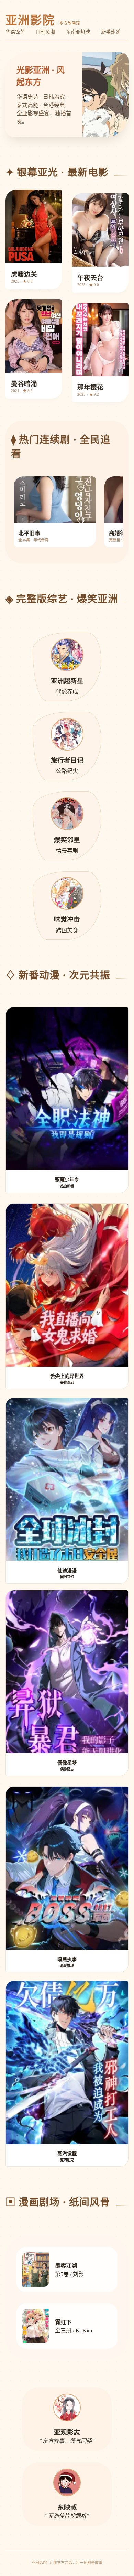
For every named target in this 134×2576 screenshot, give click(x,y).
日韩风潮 (45, 32)
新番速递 (111, 32)
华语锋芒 (15, 32)
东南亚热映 (78, 32)
